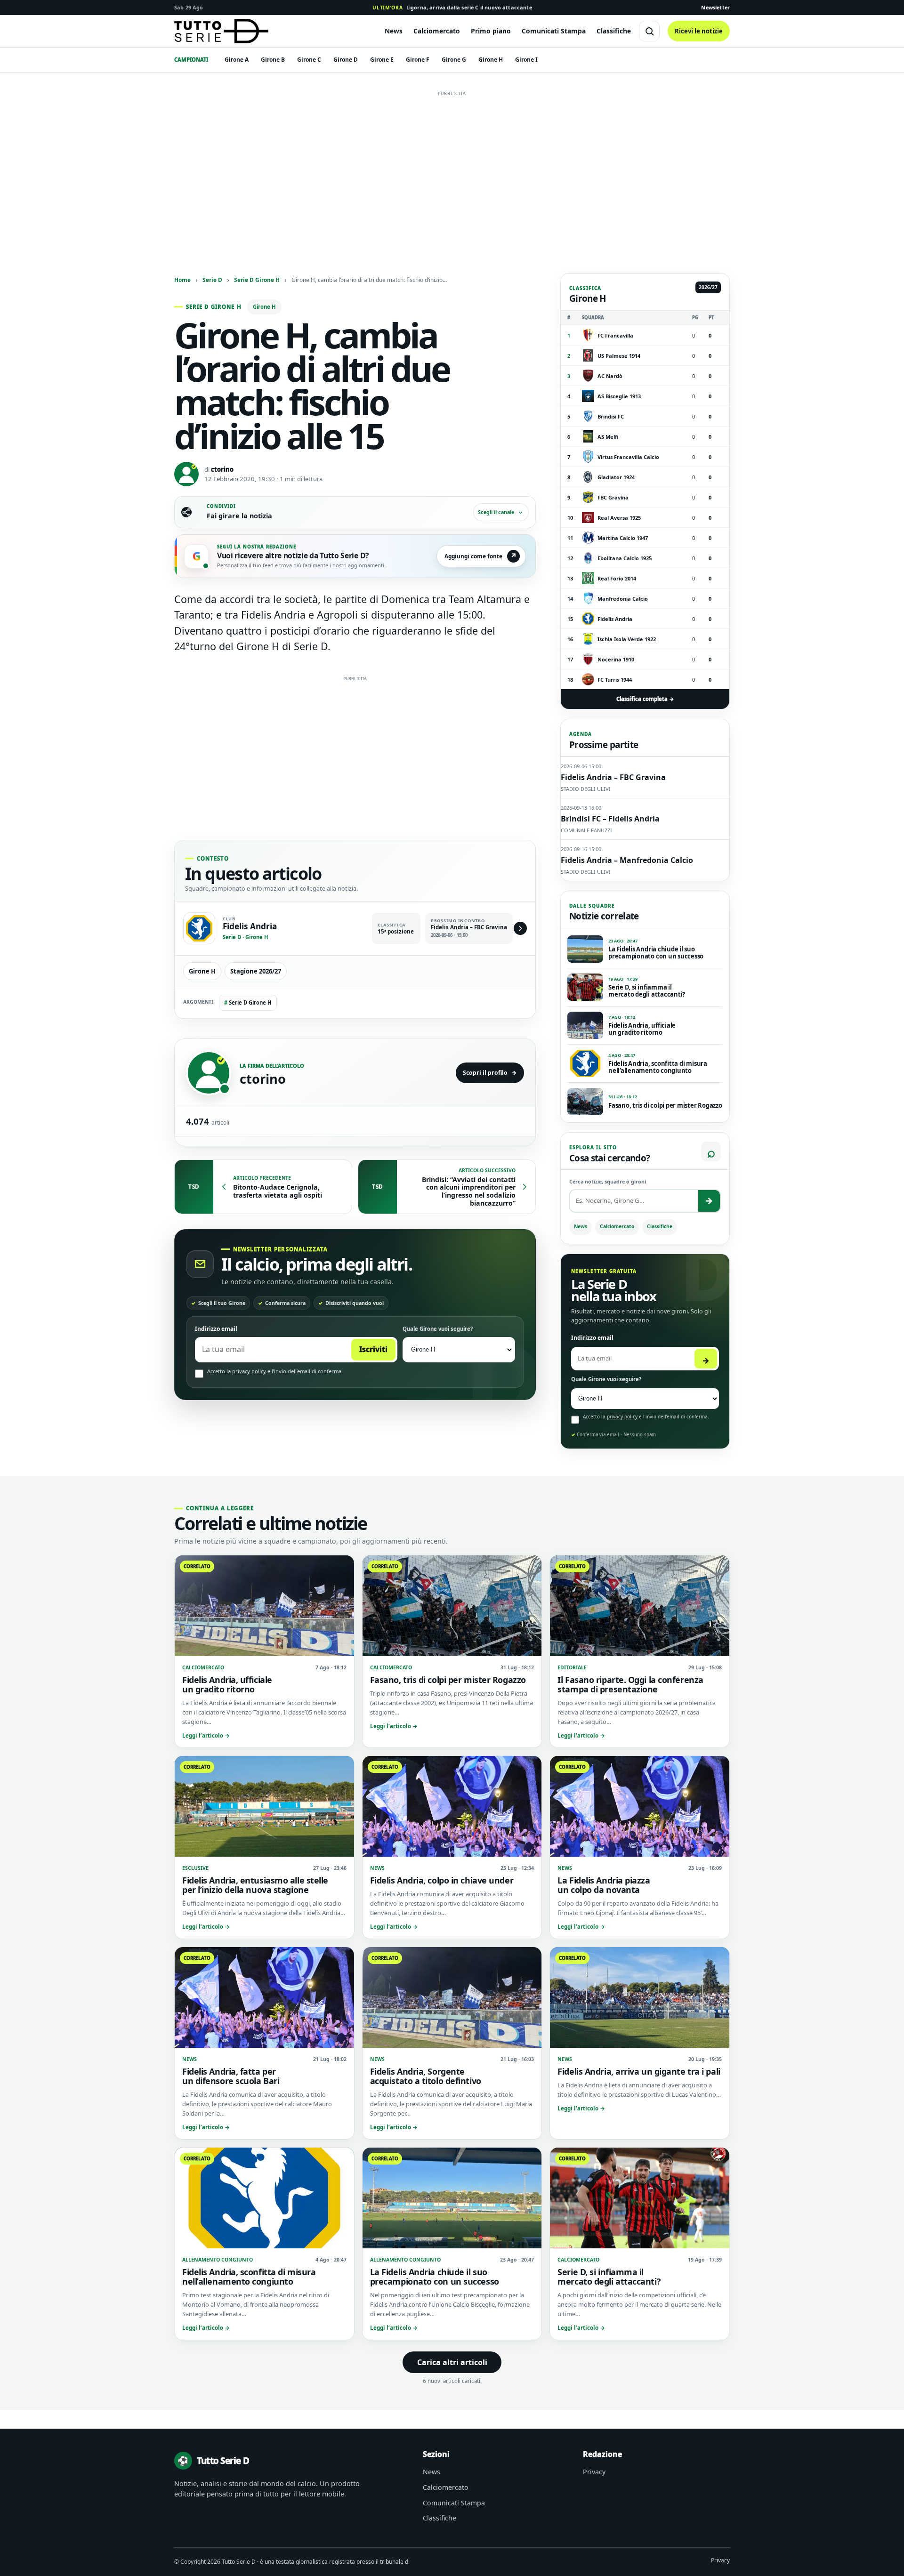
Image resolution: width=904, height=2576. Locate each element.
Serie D (212, 280)
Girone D (346, 60)
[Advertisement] (452, 166)
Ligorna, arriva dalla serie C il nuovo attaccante (452, 7)
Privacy (594, 2472)
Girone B (273, 60)
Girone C (309, 60)
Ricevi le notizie (699, 31)
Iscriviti (373, 1349)
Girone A (237, 60)
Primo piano (491, 31)
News (394, 31)
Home (182, 280)
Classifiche (614, 31)
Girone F (418, 60)
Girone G (454, 60)
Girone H (491, 60)
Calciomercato (437, 31)
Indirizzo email (216, 1329)
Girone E (382, 60)
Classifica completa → (645, 699)
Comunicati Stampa (554, 31)
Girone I (526, 60)
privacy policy (249, 1371)
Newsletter (715, 7)
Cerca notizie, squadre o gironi (608, 1182)
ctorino (222, 469)
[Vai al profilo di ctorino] (209, 1073)
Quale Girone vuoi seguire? (438, 1329)
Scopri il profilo (490, 1073)
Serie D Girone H (257, 280)
